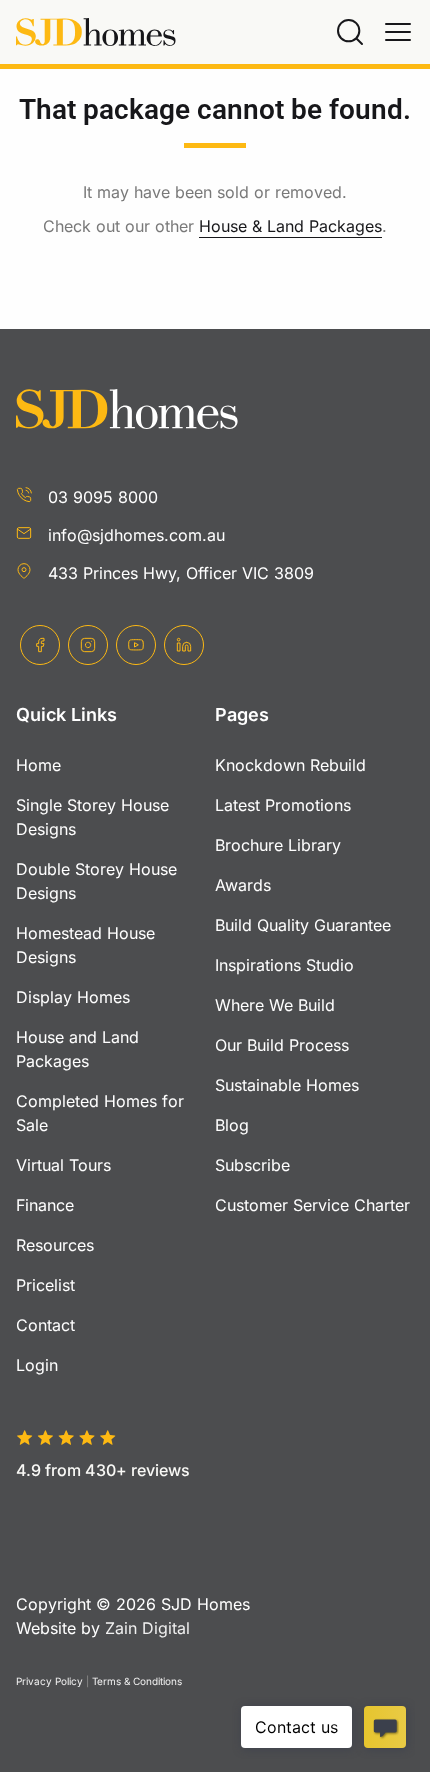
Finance (45, 1205)
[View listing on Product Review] (122, 1503)
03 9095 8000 (103, 497)
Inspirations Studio (284, 965)
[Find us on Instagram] (88, 645)
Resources (55, 1245)
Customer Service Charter (312, 1205)
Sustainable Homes (287, 1085)
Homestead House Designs (85, 945)
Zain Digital (147, 1628)
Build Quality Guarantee (303, 925)
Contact (45, 1325)
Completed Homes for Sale (100, 1113)
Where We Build (275, 1005)
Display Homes (73, 997)
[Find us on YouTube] (136, 645)
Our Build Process (282, 1045)
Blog (232, 1125)
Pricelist (45, 1285)
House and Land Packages (77, 1049)
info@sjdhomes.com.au (136, 535)
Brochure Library (278, 845)
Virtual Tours (63, 1165)
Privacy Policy (49, 1681)
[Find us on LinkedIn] (184, 645)
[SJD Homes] (96, 32)
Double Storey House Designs (96, 881)
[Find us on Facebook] (40, 645)
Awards (243, 885)
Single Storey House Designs (92, 817)
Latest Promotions (283, 805)
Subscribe (252, 1165)
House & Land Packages (290, 226)
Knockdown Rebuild (290, 765)
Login (37, 1365)
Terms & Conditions (137, 1681)
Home (38, 765)
